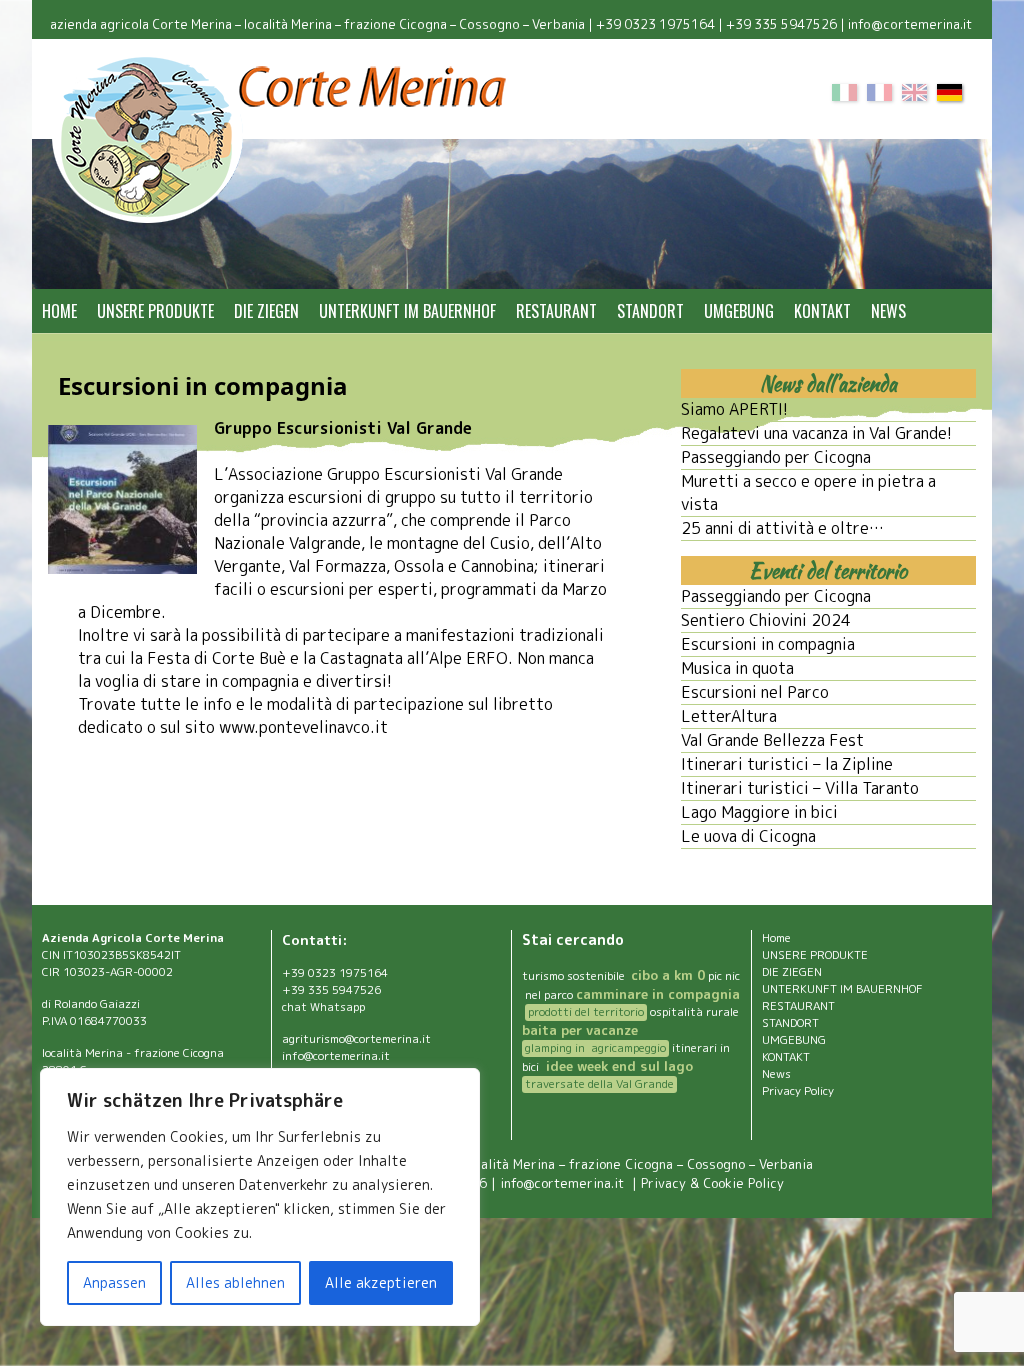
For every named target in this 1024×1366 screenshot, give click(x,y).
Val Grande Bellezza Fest (772, 740)
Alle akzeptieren (381, 1282)
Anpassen (114, 1282)
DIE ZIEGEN (266, 311)
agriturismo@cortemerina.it (356, 1039)
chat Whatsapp (323, 1007)
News (888, 311)
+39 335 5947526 (781, 24)
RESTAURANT (556, 311)
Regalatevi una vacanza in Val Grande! (816, 433)
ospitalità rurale (694, 1012)
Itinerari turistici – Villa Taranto (800, 788)
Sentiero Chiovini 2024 (766, 620)
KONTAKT (822, 311)
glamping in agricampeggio (595, 1048)
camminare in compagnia (658, 994)
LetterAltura (729, 716)
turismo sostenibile (575, 976)
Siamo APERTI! (734, 409)
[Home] (281, 139)
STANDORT (650, 311)
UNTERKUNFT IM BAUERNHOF (407, 311)
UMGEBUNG (739, 311)
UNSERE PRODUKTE (155, 311)
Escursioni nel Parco (755, 692)
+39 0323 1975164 (655, 24)
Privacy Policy (798, 1091)
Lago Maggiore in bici (759, 812)
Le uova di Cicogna (748, 836)
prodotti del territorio (586, 1012)
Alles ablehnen (235, 1282)
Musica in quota (737, 668)
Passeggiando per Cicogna (776, 457)
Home (59, 311)
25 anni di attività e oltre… (782, 528)
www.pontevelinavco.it (303, 727)
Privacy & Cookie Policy (712, 1183)
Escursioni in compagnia (768, 644)
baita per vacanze (580, 1030)
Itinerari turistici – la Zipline (787, 764)
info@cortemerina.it (911, 24)
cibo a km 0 (668, 975)
